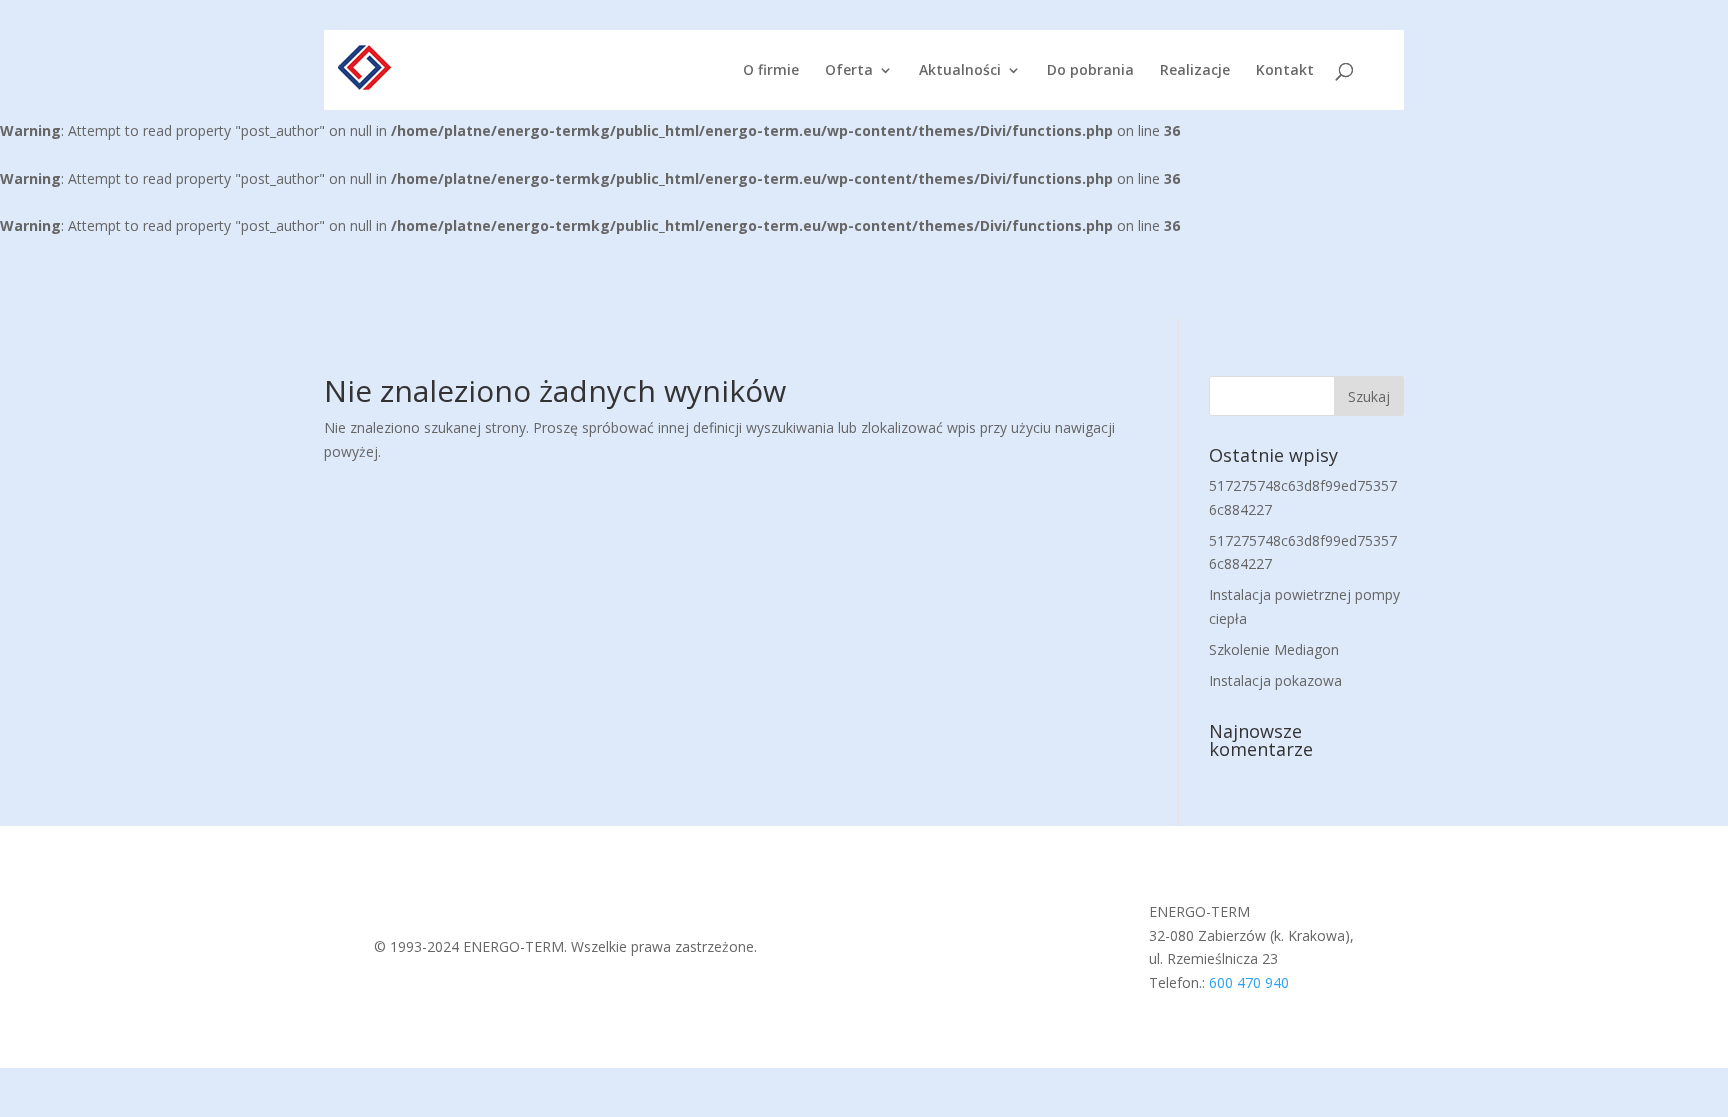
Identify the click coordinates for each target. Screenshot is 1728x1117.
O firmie (771, 71)
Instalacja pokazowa (1275, 680)
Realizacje (1195, 71)
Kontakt (1285, 71)
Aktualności (960, 71)
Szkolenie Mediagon (1274, 649)
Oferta (849, 71)
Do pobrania (1090, 71)
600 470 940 (1249, 982)
